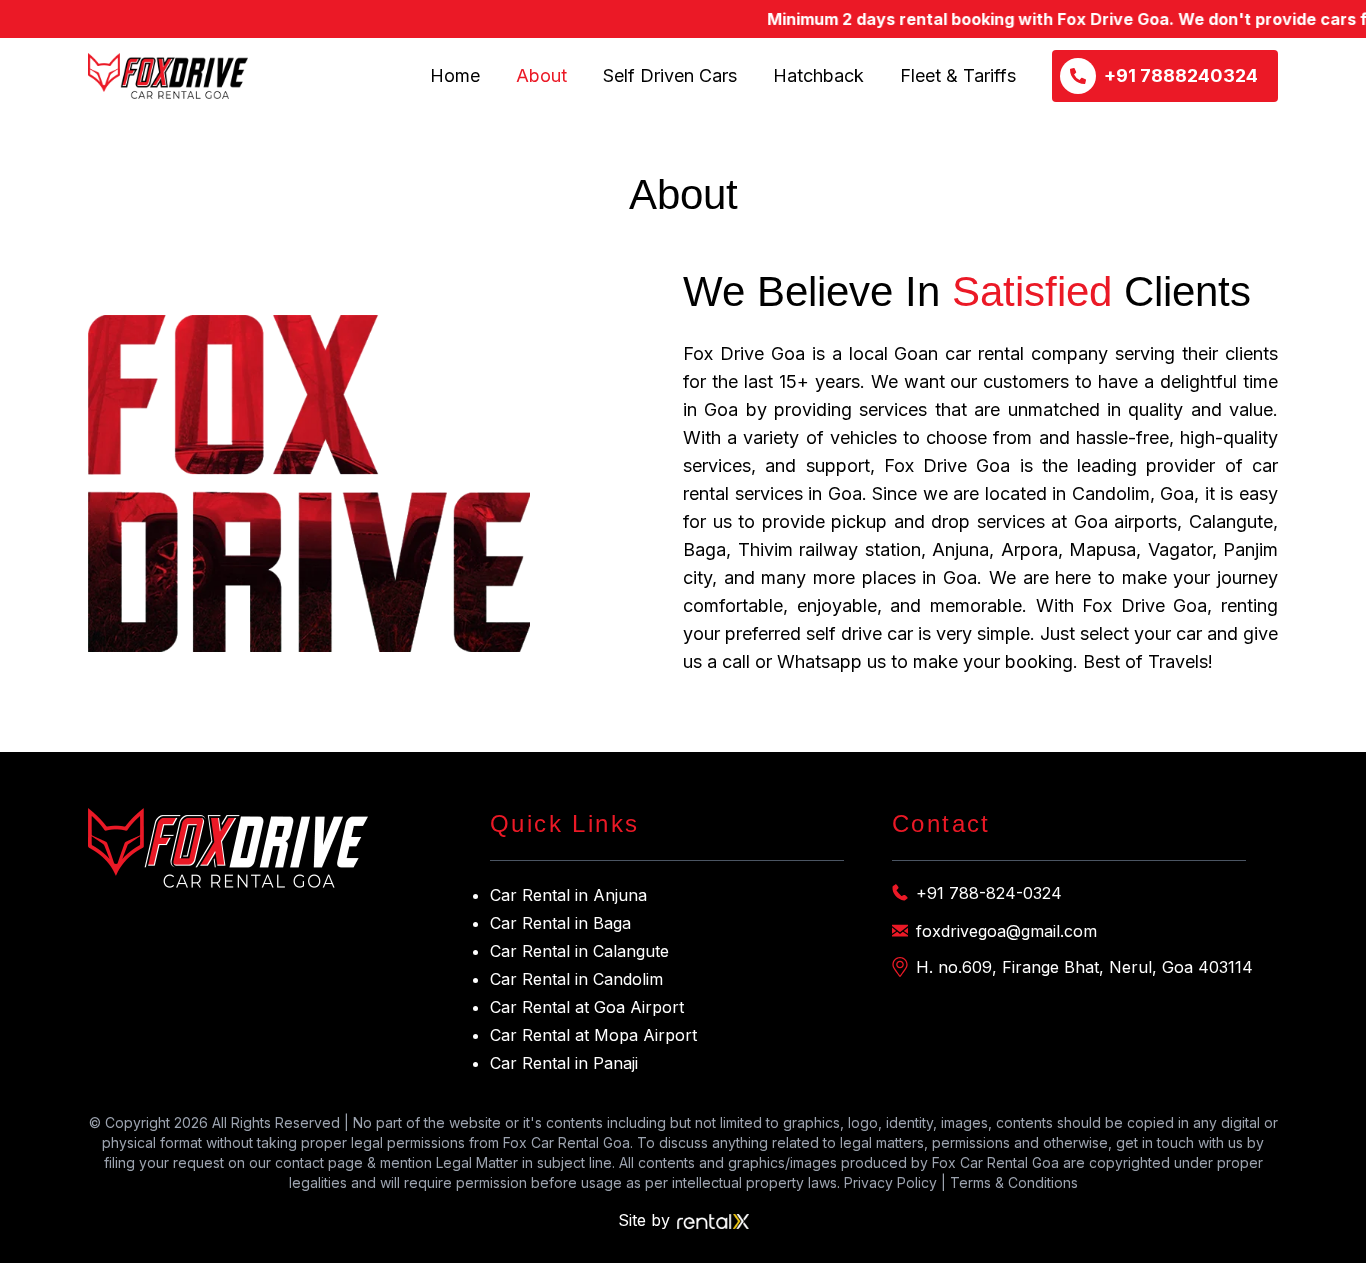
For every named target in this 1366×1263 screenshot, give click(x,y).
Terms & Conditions (1014, 1182)
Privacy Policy (890, 1182)
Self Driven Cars (670, 75)
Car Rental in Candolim (576, 979)
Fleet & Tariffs (958, 75)
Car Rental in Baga (560, 923)
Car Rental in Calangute (579, 951)
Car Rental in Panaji (564, 1063)
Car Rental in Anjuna (568, 895)
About (541, 75)
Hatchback (818, 75)
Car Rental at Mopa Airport (593, 1035)
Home (455, 75)
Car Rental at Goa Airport (587, 1007)
